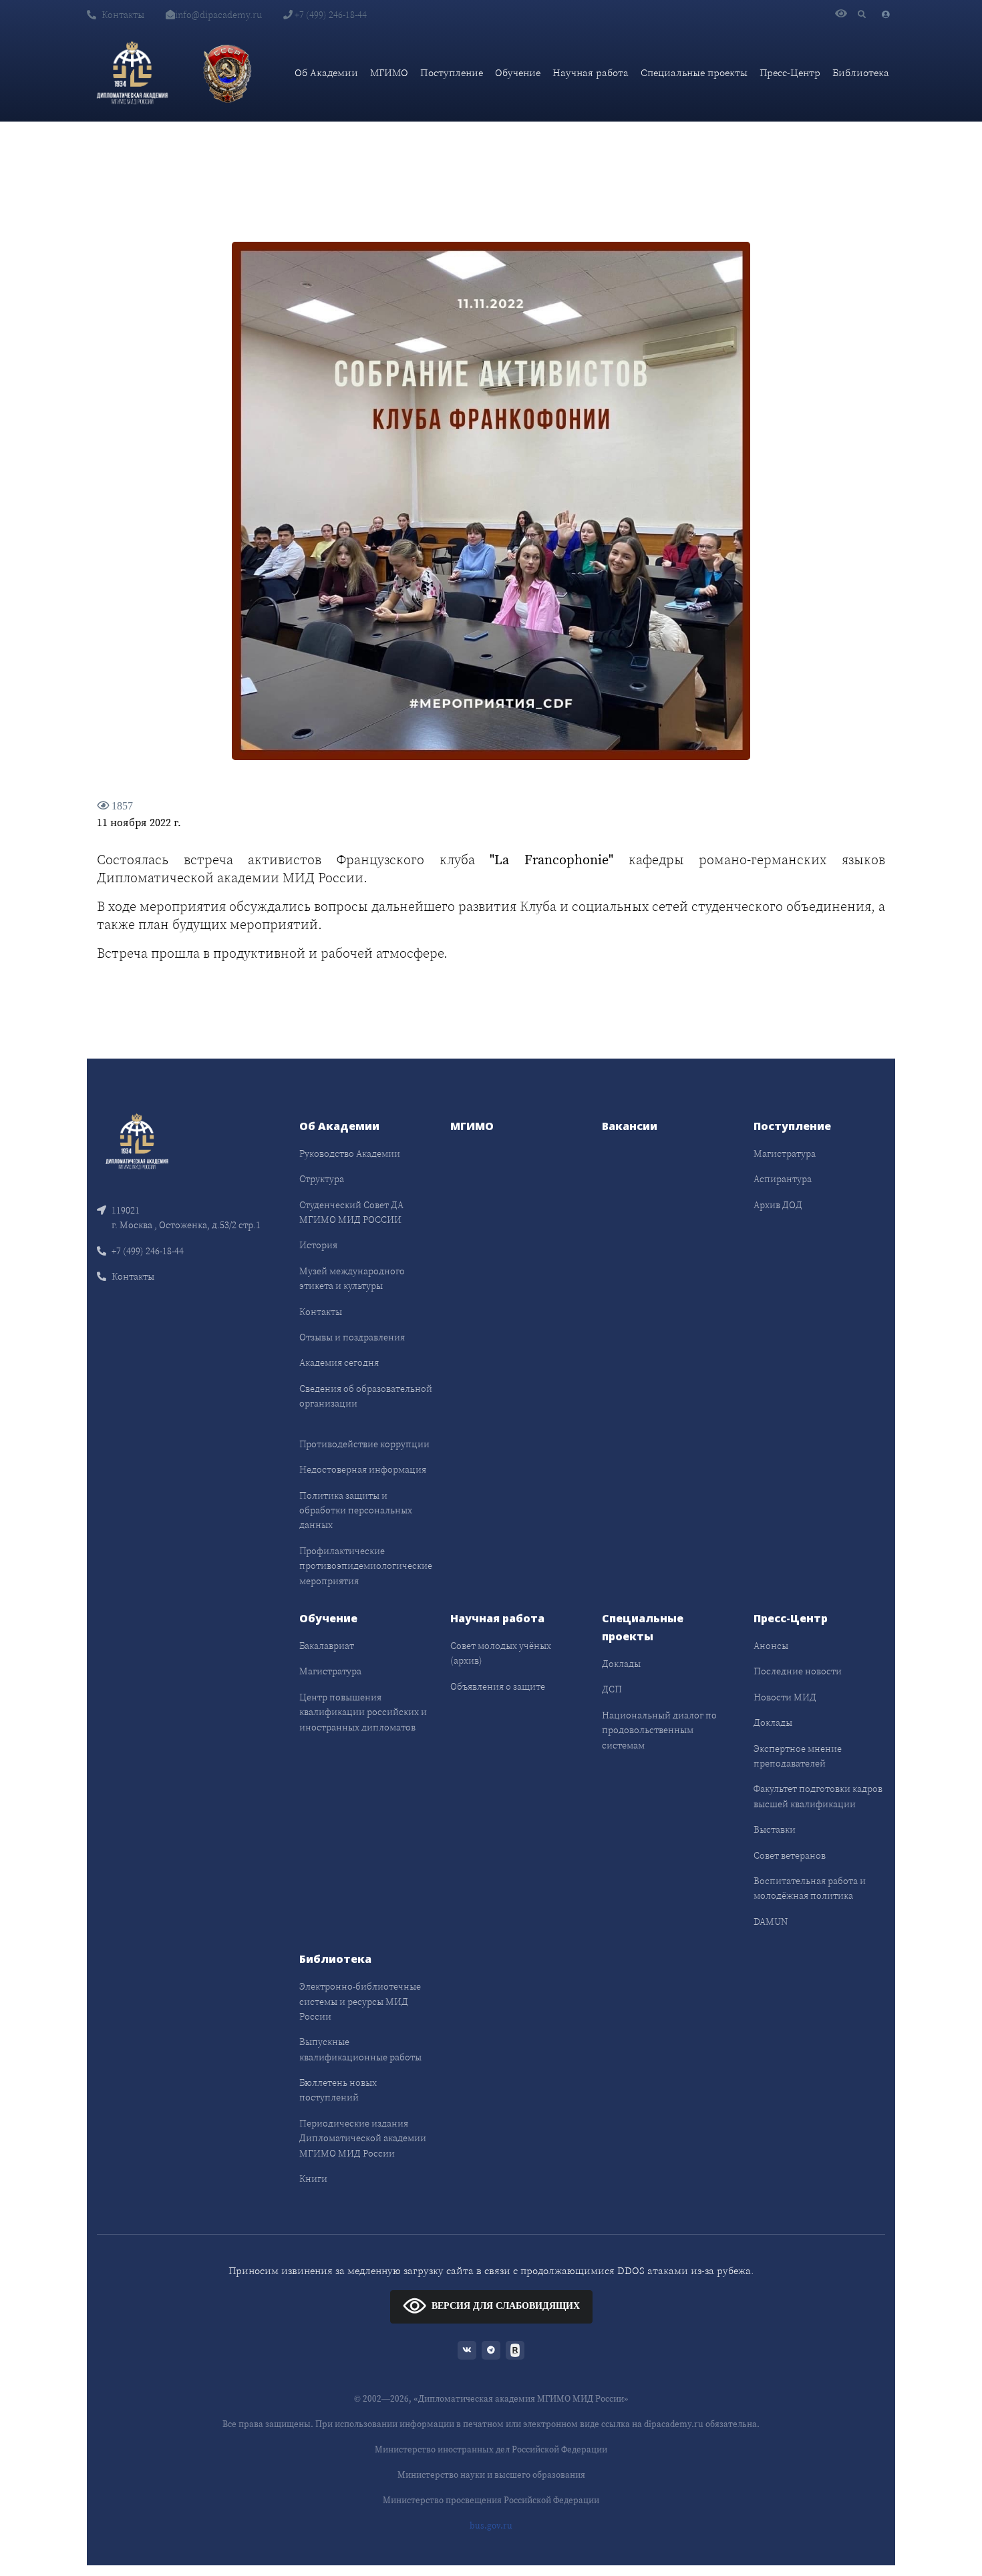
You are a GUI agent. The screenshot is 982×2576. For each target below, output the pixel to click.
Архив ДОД (778, 1205)
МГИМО (389, 72)
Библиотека (861, 72)
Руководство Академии (350, 1153)
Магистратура (785, 1153)
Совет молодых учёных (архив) (501, 1653)
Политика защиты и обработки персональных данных (356, 1510)
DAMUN (771, 1921)
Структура (322, 1179)
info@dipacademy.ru (218, 15)
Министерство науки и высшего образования (491, 2475)
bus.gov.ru (491, 2526)
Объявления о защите (498, 1686)
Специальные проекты (694, 72)
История (318, 1245)
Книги (313, 2179)
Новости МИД (785, 1697)
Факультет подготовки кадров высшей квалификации (818, 1796)
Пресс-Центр (790, 72)
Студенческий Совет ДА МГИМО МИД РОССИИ (351, 1212)
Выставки (775, 1829)
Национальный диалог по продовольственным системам (659, 1730)
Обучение (518, 72)
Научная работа (591, 72)
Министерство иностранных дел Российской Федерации (491, 2449)
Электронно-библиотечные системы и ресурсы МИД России (360, 2001)
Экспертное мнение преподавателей (798, 1756)
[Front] (137, 1140)
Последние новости (798, 1671)
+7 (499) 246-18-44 (330, 15)
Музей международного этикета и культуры (352, 1278)
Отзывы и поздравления (352, 1337)
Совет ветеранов (790, 1855)
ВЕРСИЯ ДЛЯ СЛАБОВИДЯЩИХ (506, 2306)
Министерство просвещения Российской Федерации (491, 2500)
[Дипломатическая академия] (132, 73)
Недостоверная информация (363, 1469)
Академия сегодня (339, 1362)
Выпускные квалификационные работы (360, 2049)
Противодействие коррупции (364, 1444)
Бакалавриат (327, 1646)
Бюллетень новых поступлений (338, 2090)
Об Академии (326, 72)
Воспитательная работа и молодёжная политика (810, 1888)
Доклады (621, 1664)
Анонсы (771, 1646)
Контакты (123, 15)
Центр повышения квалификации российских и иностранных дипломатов (363, 1712)
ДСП (612, 1689)
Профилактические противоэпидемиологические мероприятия (366, 1566)
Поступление (452, 72)
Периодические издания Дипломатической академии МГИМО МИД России (363, 2138)
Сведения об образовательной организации (366, 1396)
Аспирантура (783, 1179)
